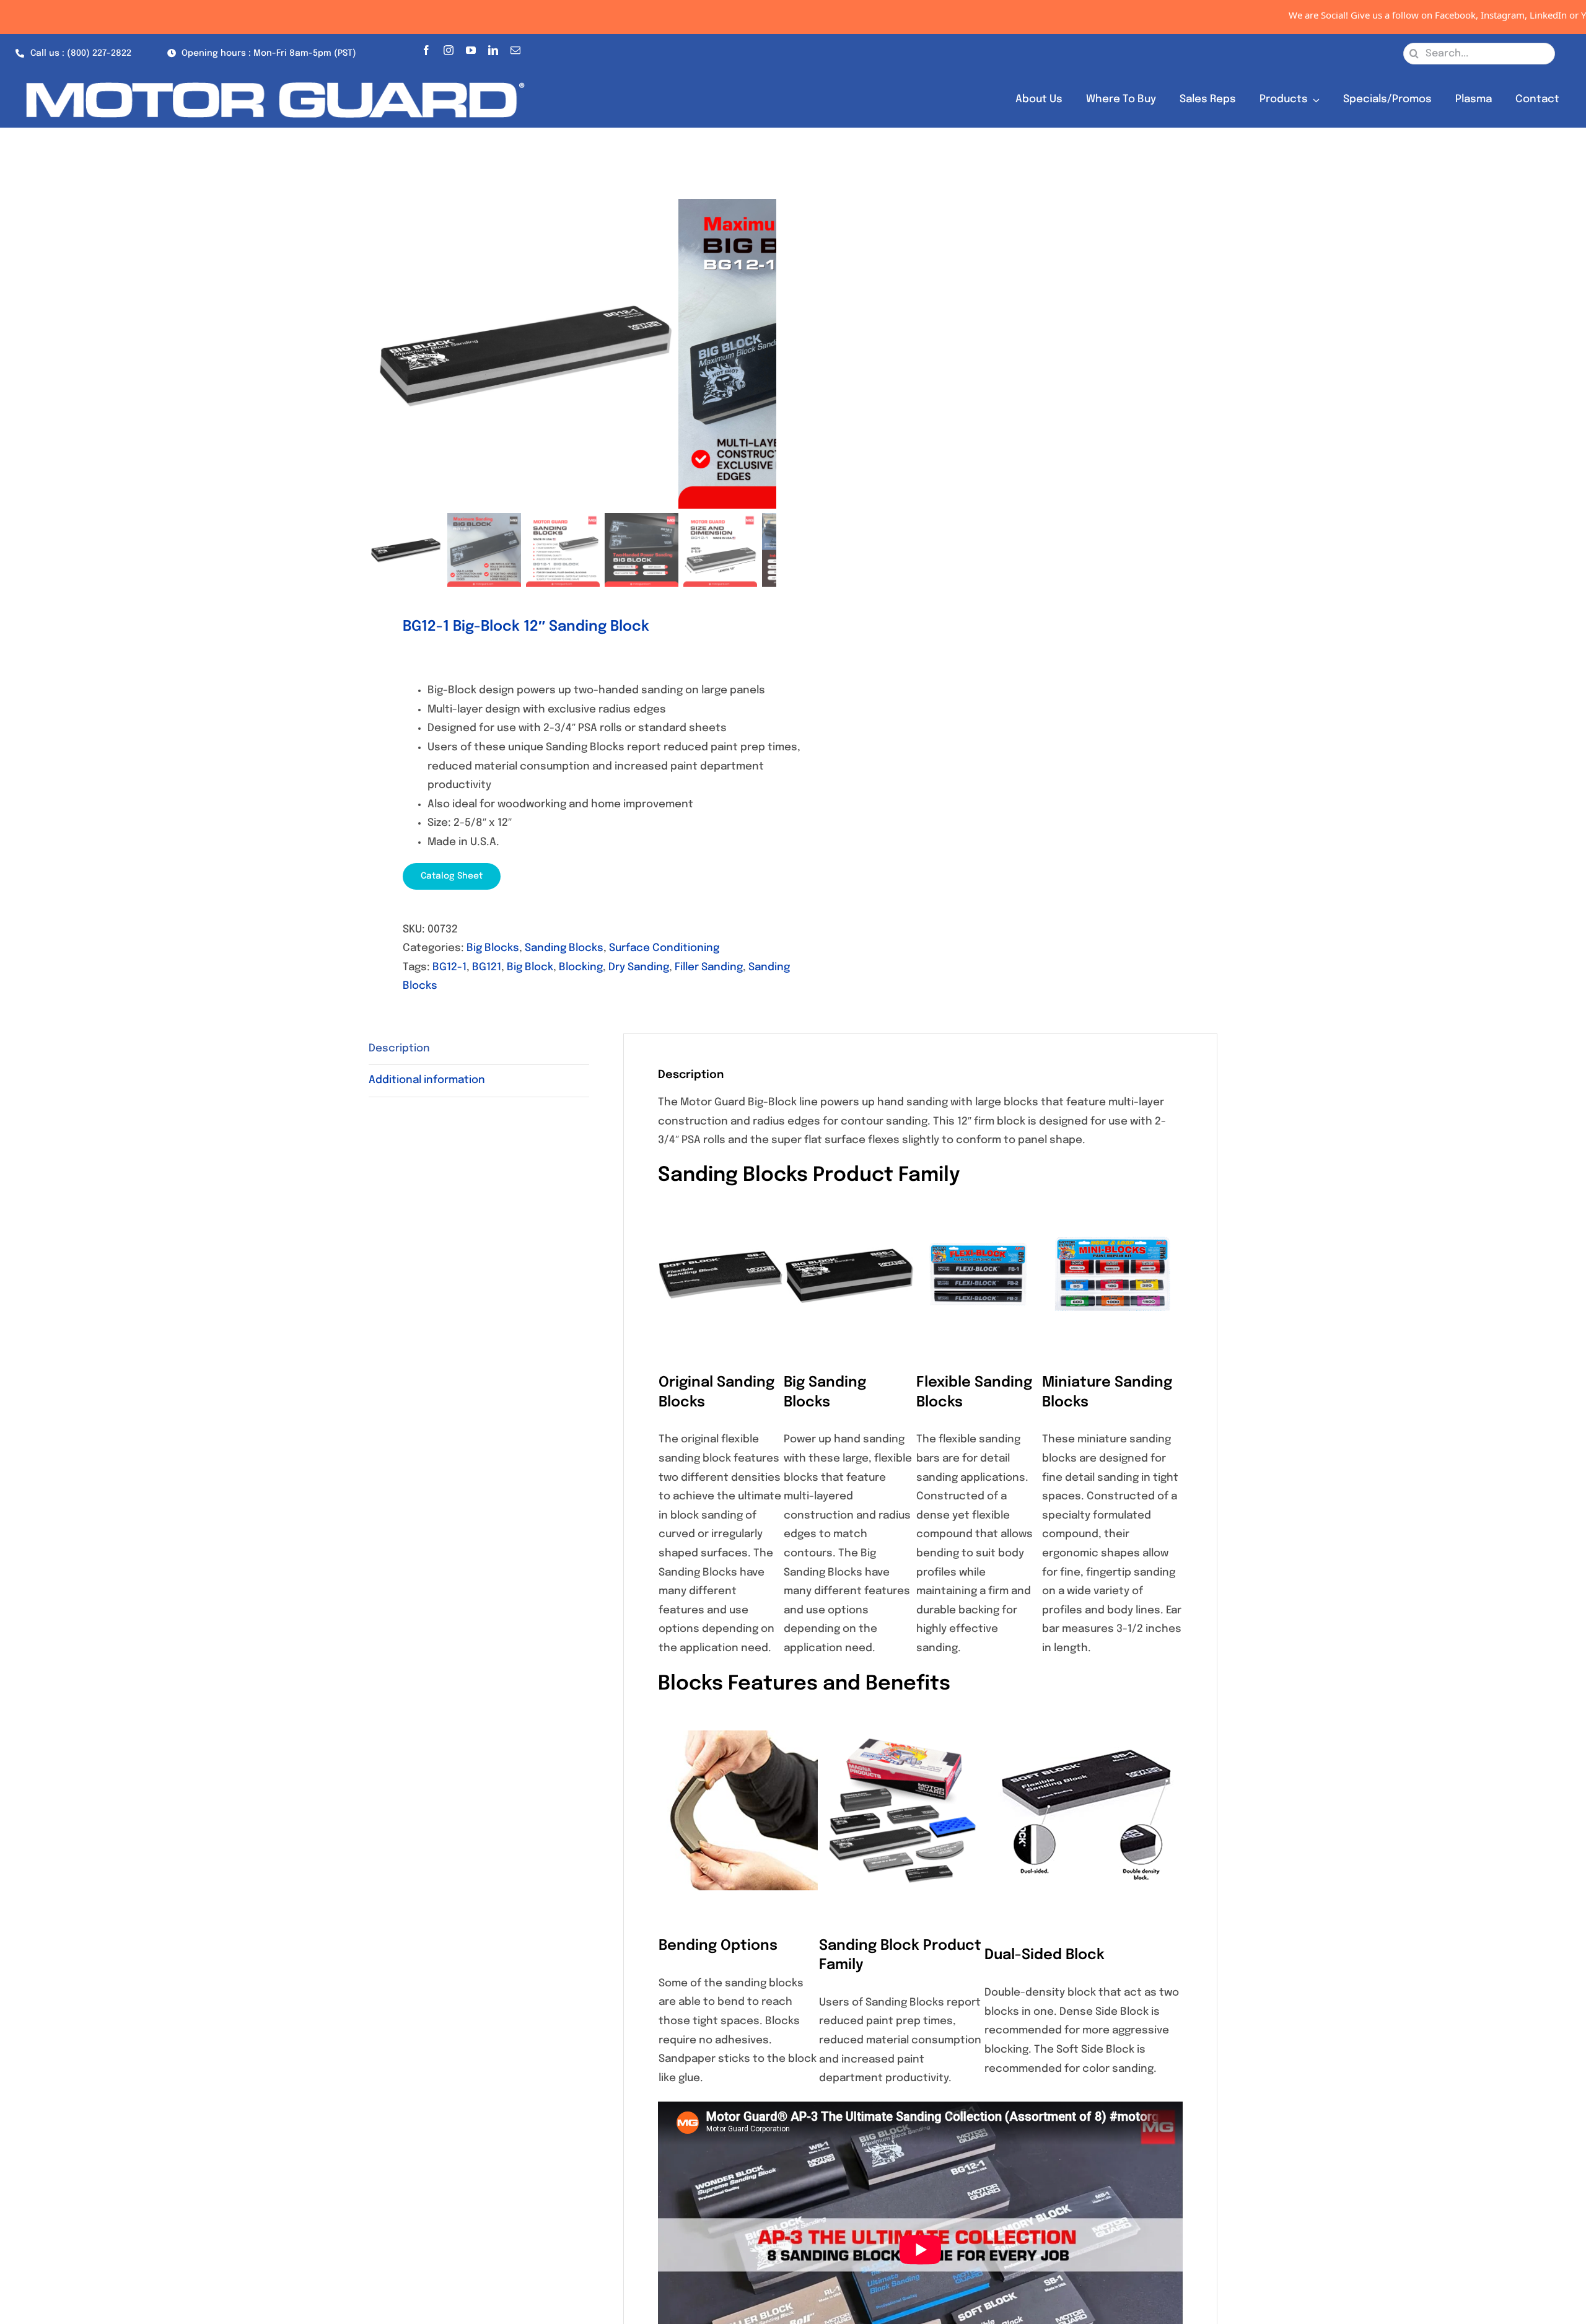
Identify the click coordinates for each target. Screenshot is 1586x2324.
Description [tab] (399, 1049)
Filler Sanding (709, 967)
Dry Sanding (639, 967)
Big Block (530, 967)
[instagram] (449, 48)
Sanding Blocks (564, 948)
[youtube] (471, 48)
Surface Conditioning (664, 948)
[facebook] (426, 48)
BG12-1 (449, 967)
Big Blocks (493, 948)
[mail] (515, 48)
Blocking (581, 967)
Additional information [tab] (427, 1080)
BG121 (487, 967)
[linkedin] (493, 48)
